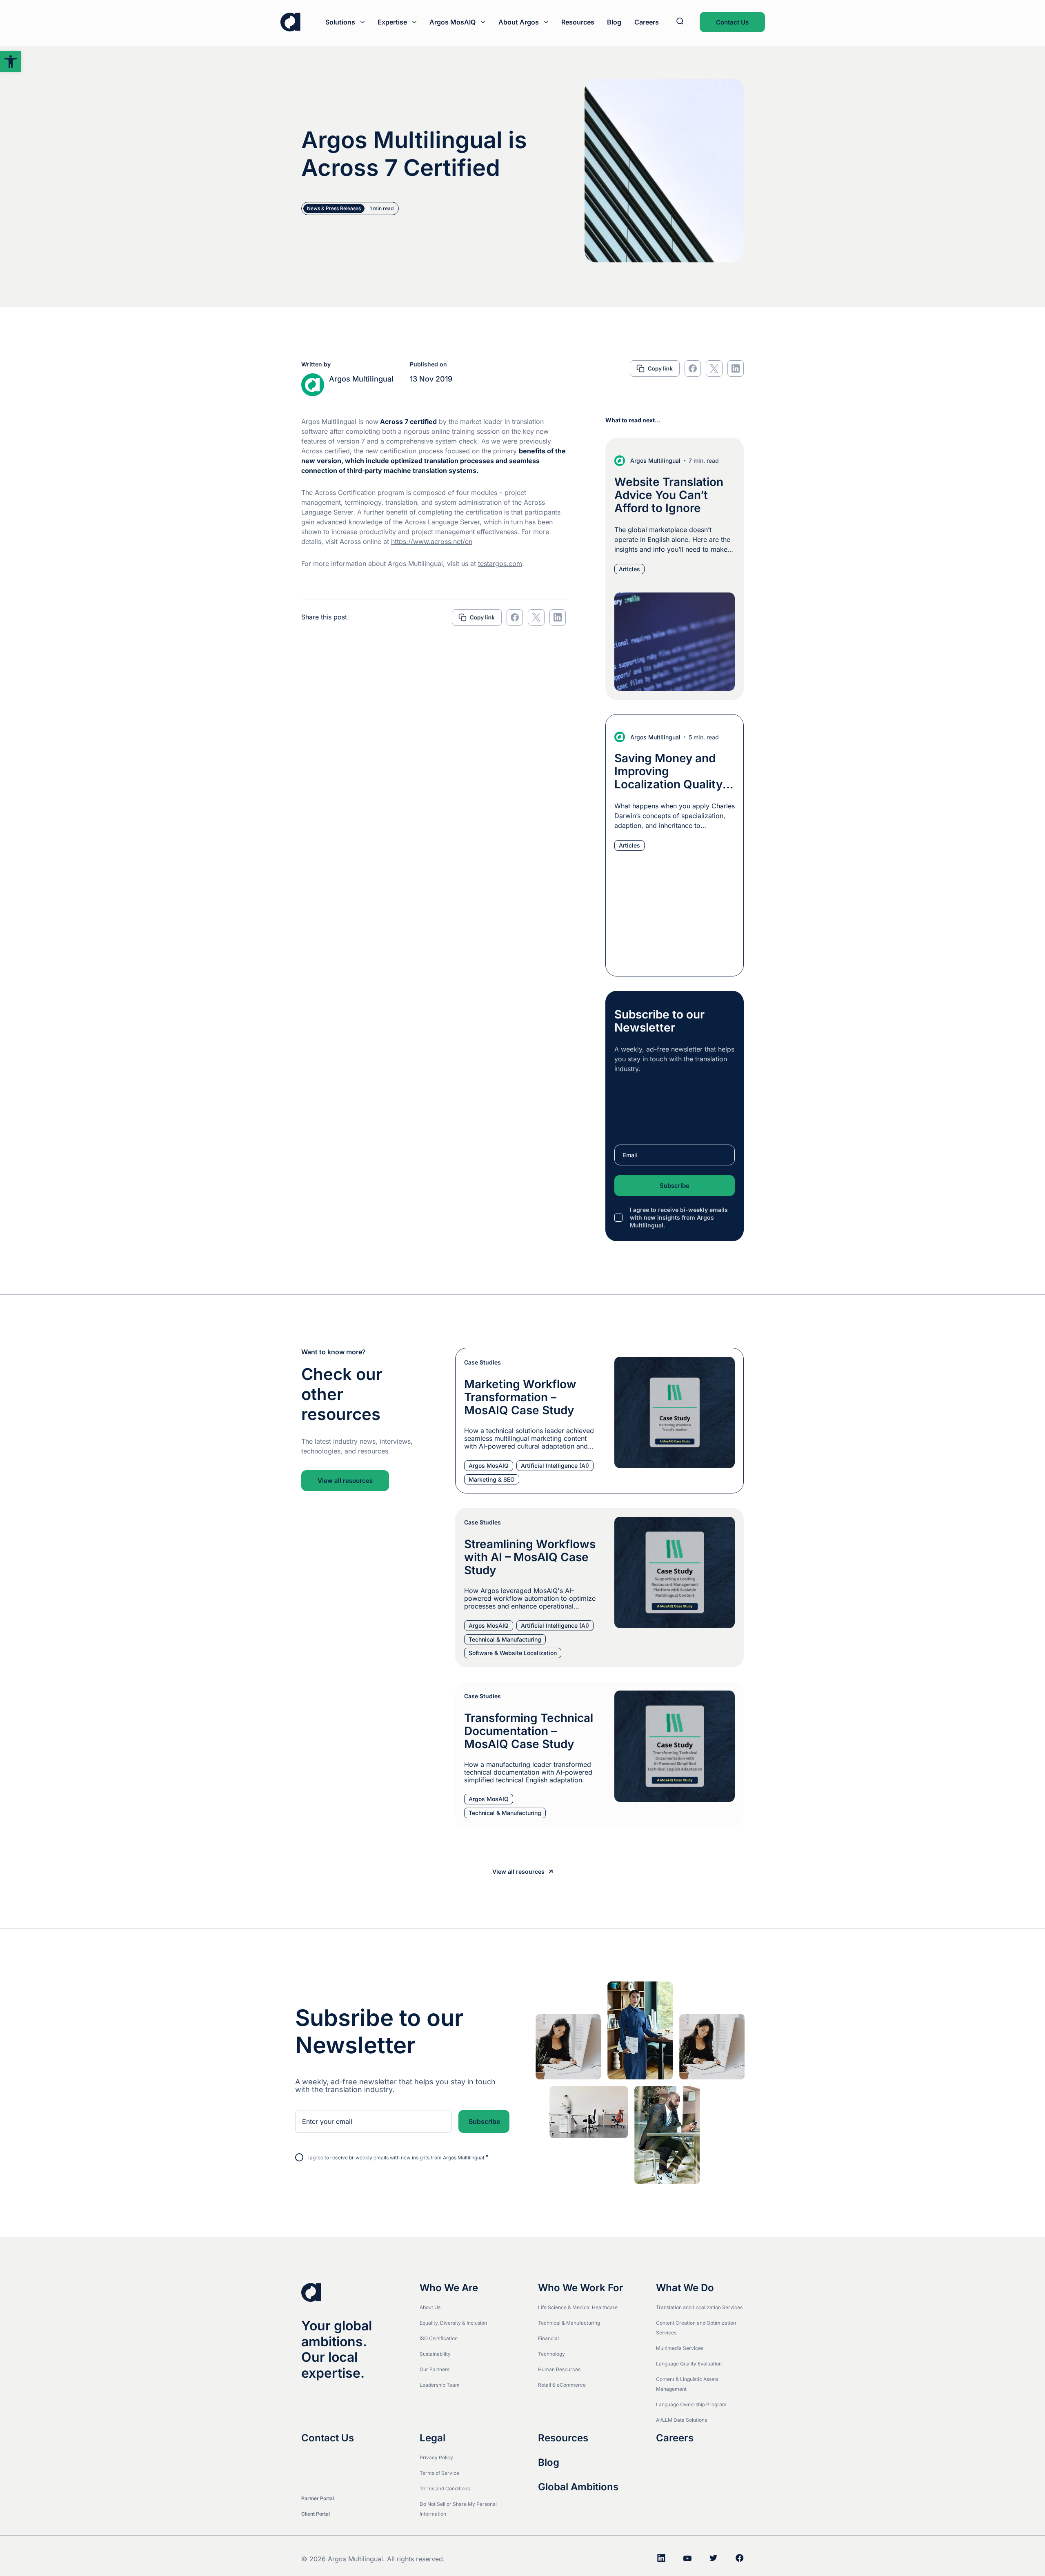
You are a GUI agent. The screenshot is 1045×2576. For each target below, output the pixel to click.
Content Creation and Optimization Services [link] (696, 2328)
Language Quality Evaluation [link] (689, 2364)
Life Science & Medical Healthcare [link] (578, 2307)
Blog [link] (614, 22)
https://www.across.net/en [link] (432, 541)
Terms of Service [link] (439, 2473)
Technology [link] (551, 2354)
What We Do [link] (685, 2288)
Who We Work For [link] (581, 2288)
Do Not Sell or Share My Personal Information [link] (458, 2509)
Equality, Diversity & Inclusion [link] (453, 2323)
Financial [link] (548, 2338)
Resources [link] (578, 22)
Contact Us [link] (732, 22)
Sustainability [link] (435, 2354)
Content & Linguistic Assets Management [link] (687, 2384)
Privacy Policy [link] (436, 2457)
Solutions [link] (340, 22)
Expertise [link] (392, 22)
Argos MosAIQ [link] (452, 22)
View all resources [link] (345, 1481)
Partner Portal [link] (318, 2498)
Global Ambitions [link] (578, 2487)
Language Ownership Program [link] (691, 2404)
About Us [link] (430, 2307)
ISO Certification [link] (439, 2338)
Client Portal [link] (316, 2514)
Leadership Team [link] (440, 2385)
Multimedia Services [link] (680, 2348)
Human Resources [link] (559, 2369)
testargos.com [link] (500, 564)
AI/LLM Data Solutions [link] (681, 2420)
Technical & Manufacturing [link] (569, 2323)
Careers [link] (647, 22)
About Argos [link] (519, 22)
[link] (11, 62)
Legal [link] (432, 2438)
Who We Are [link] (449, 2288)
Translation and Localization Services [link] (699, 2307)
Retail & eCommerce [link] (562, 2385)
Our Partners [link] (435, 2369)
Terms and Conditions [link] (445, 2488)
